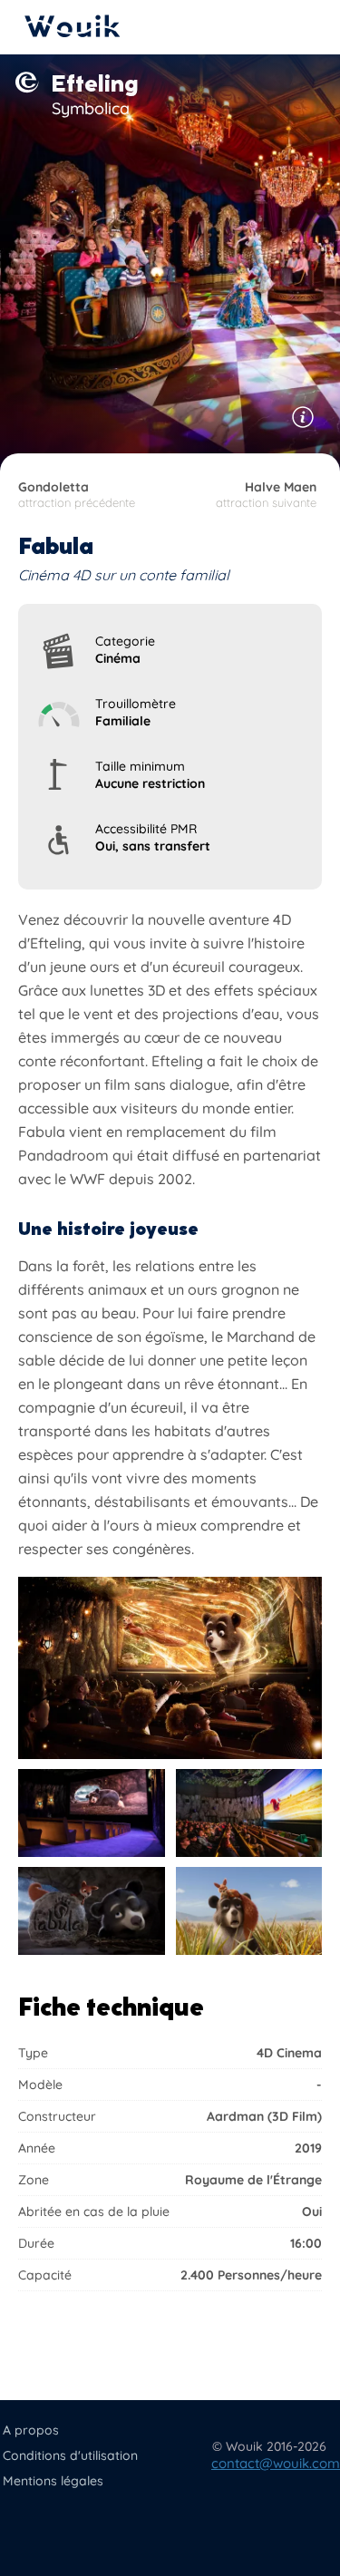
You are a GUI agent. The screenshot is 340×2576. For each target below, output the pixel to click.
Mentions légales (53, 2481)
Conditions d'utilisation (70, 2455)
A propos (31, 2430)
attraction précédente (77, 494)
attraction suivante (266, 494)
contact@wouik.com (276, 2463)
